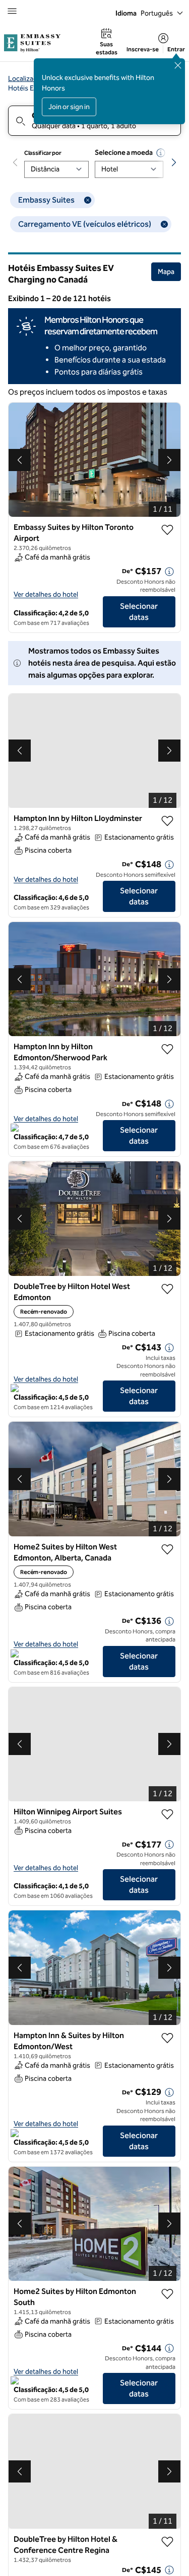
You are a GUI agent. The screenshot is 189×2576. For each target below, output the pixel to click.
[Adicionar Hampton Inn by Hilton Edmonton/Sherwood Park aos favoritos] (167, 1049)
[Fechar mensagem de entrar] (178, 65)
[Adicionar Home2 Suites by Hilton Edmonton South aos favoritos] (167, 2294)
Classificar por (43, 153)
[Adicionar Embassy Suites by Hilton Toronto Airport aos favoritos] (167, 530)
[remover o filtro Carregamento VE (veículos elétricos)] (164, 224)
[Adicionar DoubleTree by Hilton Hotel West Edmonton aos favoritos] (167, 1289)
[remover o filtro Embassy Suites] (88, 200)
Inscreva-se (143, 49)
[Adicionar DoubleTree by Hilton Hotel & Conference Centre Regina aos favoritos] (167, 2542)
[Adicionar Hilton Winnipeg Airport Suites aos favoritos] (167, 1814)
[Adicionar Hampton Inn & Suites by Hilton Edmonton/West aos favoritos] (167, 2038)
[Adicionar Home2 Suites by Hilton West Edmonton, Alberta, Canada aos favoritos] (167, 1549)
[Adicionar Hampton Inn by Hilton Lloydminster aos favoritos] (167, 821)
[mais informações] (169, 572)
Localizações (28, 79)
